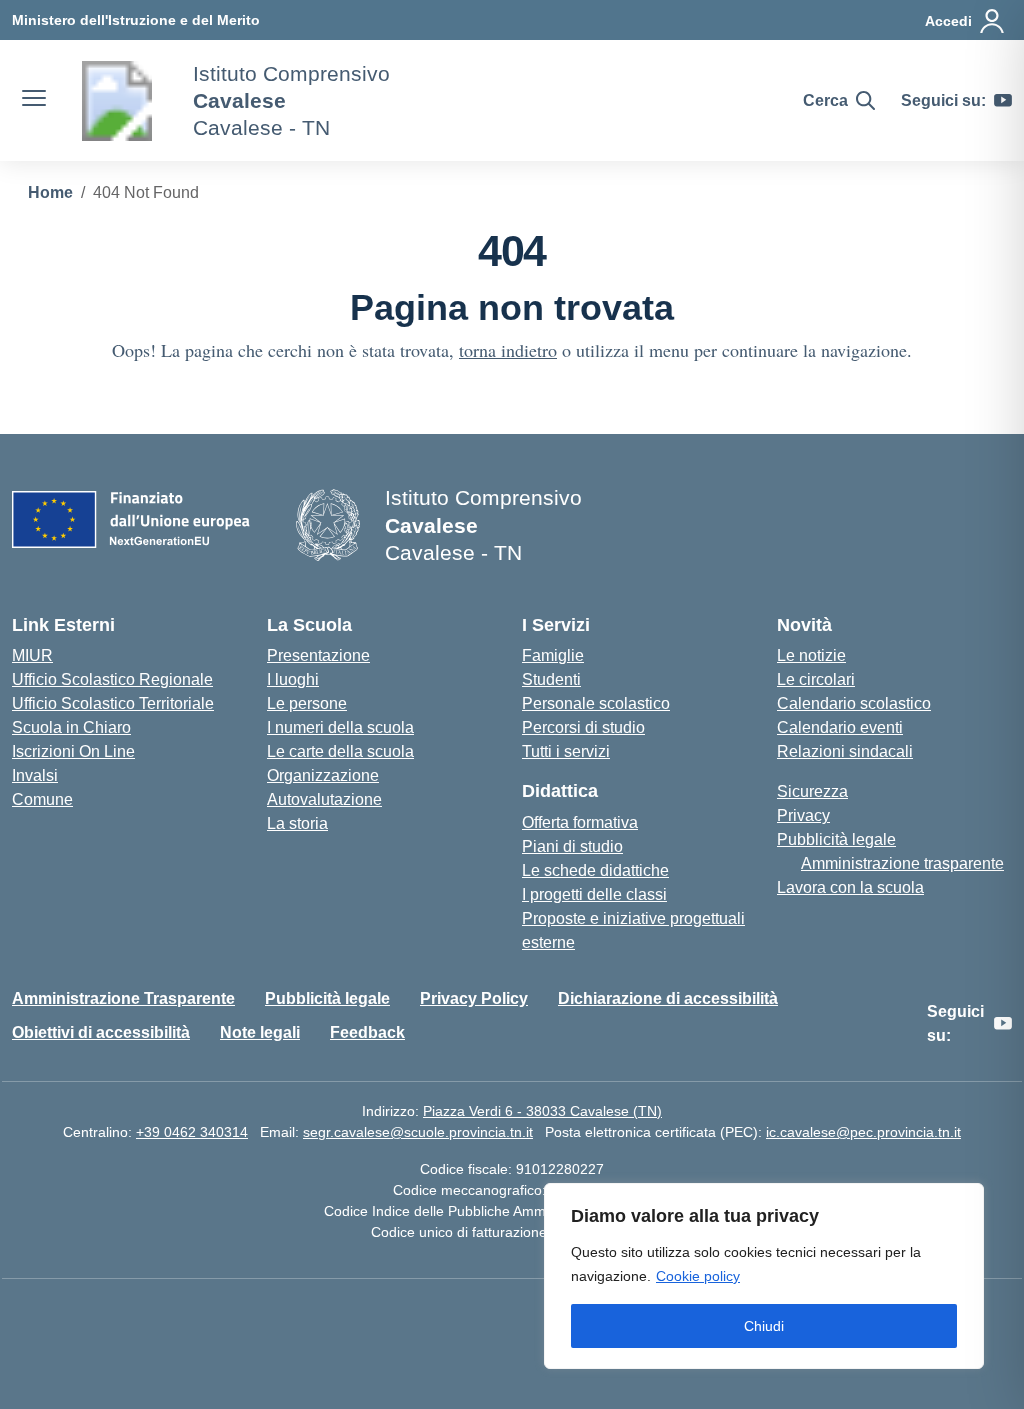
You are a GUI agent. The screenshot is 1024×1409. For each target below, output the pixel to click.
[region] (764, 1276)
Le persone (307, 703)
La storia (297, 823)
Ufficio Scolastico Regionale (112, 679)
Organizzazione (323, 775)
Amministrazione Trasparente (123, 998)
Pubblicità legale (836, 839)
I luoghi (293, 679)
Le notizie (811, 655)
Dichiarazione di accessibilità (668, 998)
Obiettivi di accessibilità (101, 1032)
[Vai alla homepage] (117, 101)
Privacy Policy (474, 998)
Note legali (260, 1032)
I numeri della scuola (340, 727)
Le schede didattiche (595, 870)
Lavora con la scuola (850, 887)
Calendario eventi (840, 727)
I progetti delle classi (594, 894)
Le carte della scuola (340, 751)
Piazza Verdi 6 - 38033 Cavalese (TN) (542, 1111)
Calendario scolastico (854, 703)
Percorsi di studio (583, 727)
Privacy (803, 815)
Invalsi (35, 775)
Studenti (551, 679)
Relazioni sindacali (845, 751)
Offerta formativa (580, 822)
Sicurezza (812, 791)
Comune (42, 799)
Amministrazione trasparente (902, 863)
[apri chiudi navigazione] (34, 101)
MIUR (32, 655)
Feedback (367, 1032)
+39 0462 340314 (192, 1132)
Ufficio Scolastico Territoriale (113, 703)
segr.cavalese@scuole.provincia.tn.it (418, 1132)
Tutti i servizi (566, 751)
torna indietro (508, 350)
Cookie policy (698, 1276)
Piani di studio (572, 846)
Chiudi (764, 1326)
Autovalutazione (324, 799)
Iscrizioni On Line (73, 751)
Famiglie (553, 655)
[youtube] (1003, 101)
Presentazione (318, 655)
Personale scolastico (596, 703)
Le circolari (816, 679)
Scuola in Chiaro (71, 727)
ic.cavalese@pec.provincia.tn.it (863, 1132)
